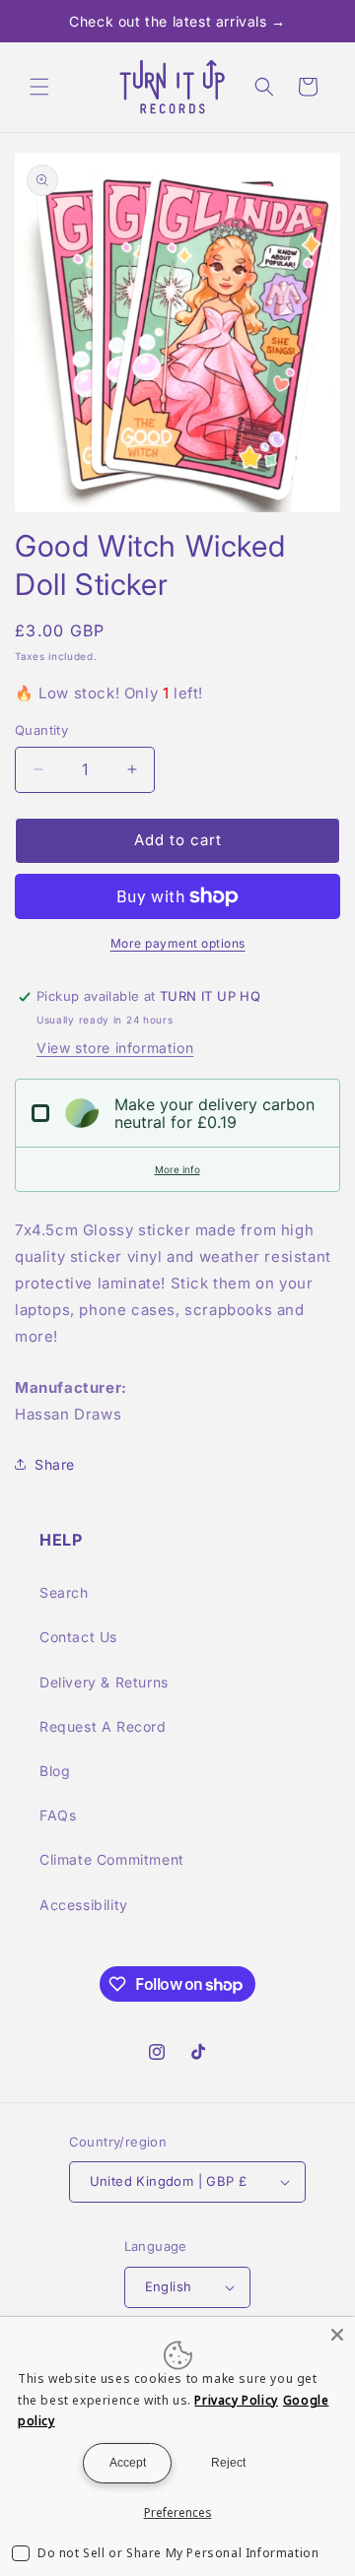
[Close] (337, 2335)
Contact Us (78, 1637)
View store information (115, 1048)
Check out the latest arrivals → (177, 21)
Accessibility (84, 1905)
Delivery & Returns (104, 1682)
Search (64, 1592)
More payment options (178, 943)
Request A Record (103, 1726)
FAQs (58, 1815)
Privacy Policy (236, 2400)
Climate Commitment (112, 1859)
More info (177, 1169)
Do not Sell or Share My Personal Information (178, 2553)
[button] (39, 87)
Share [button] (55, 1464)
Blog (55, 1771)
